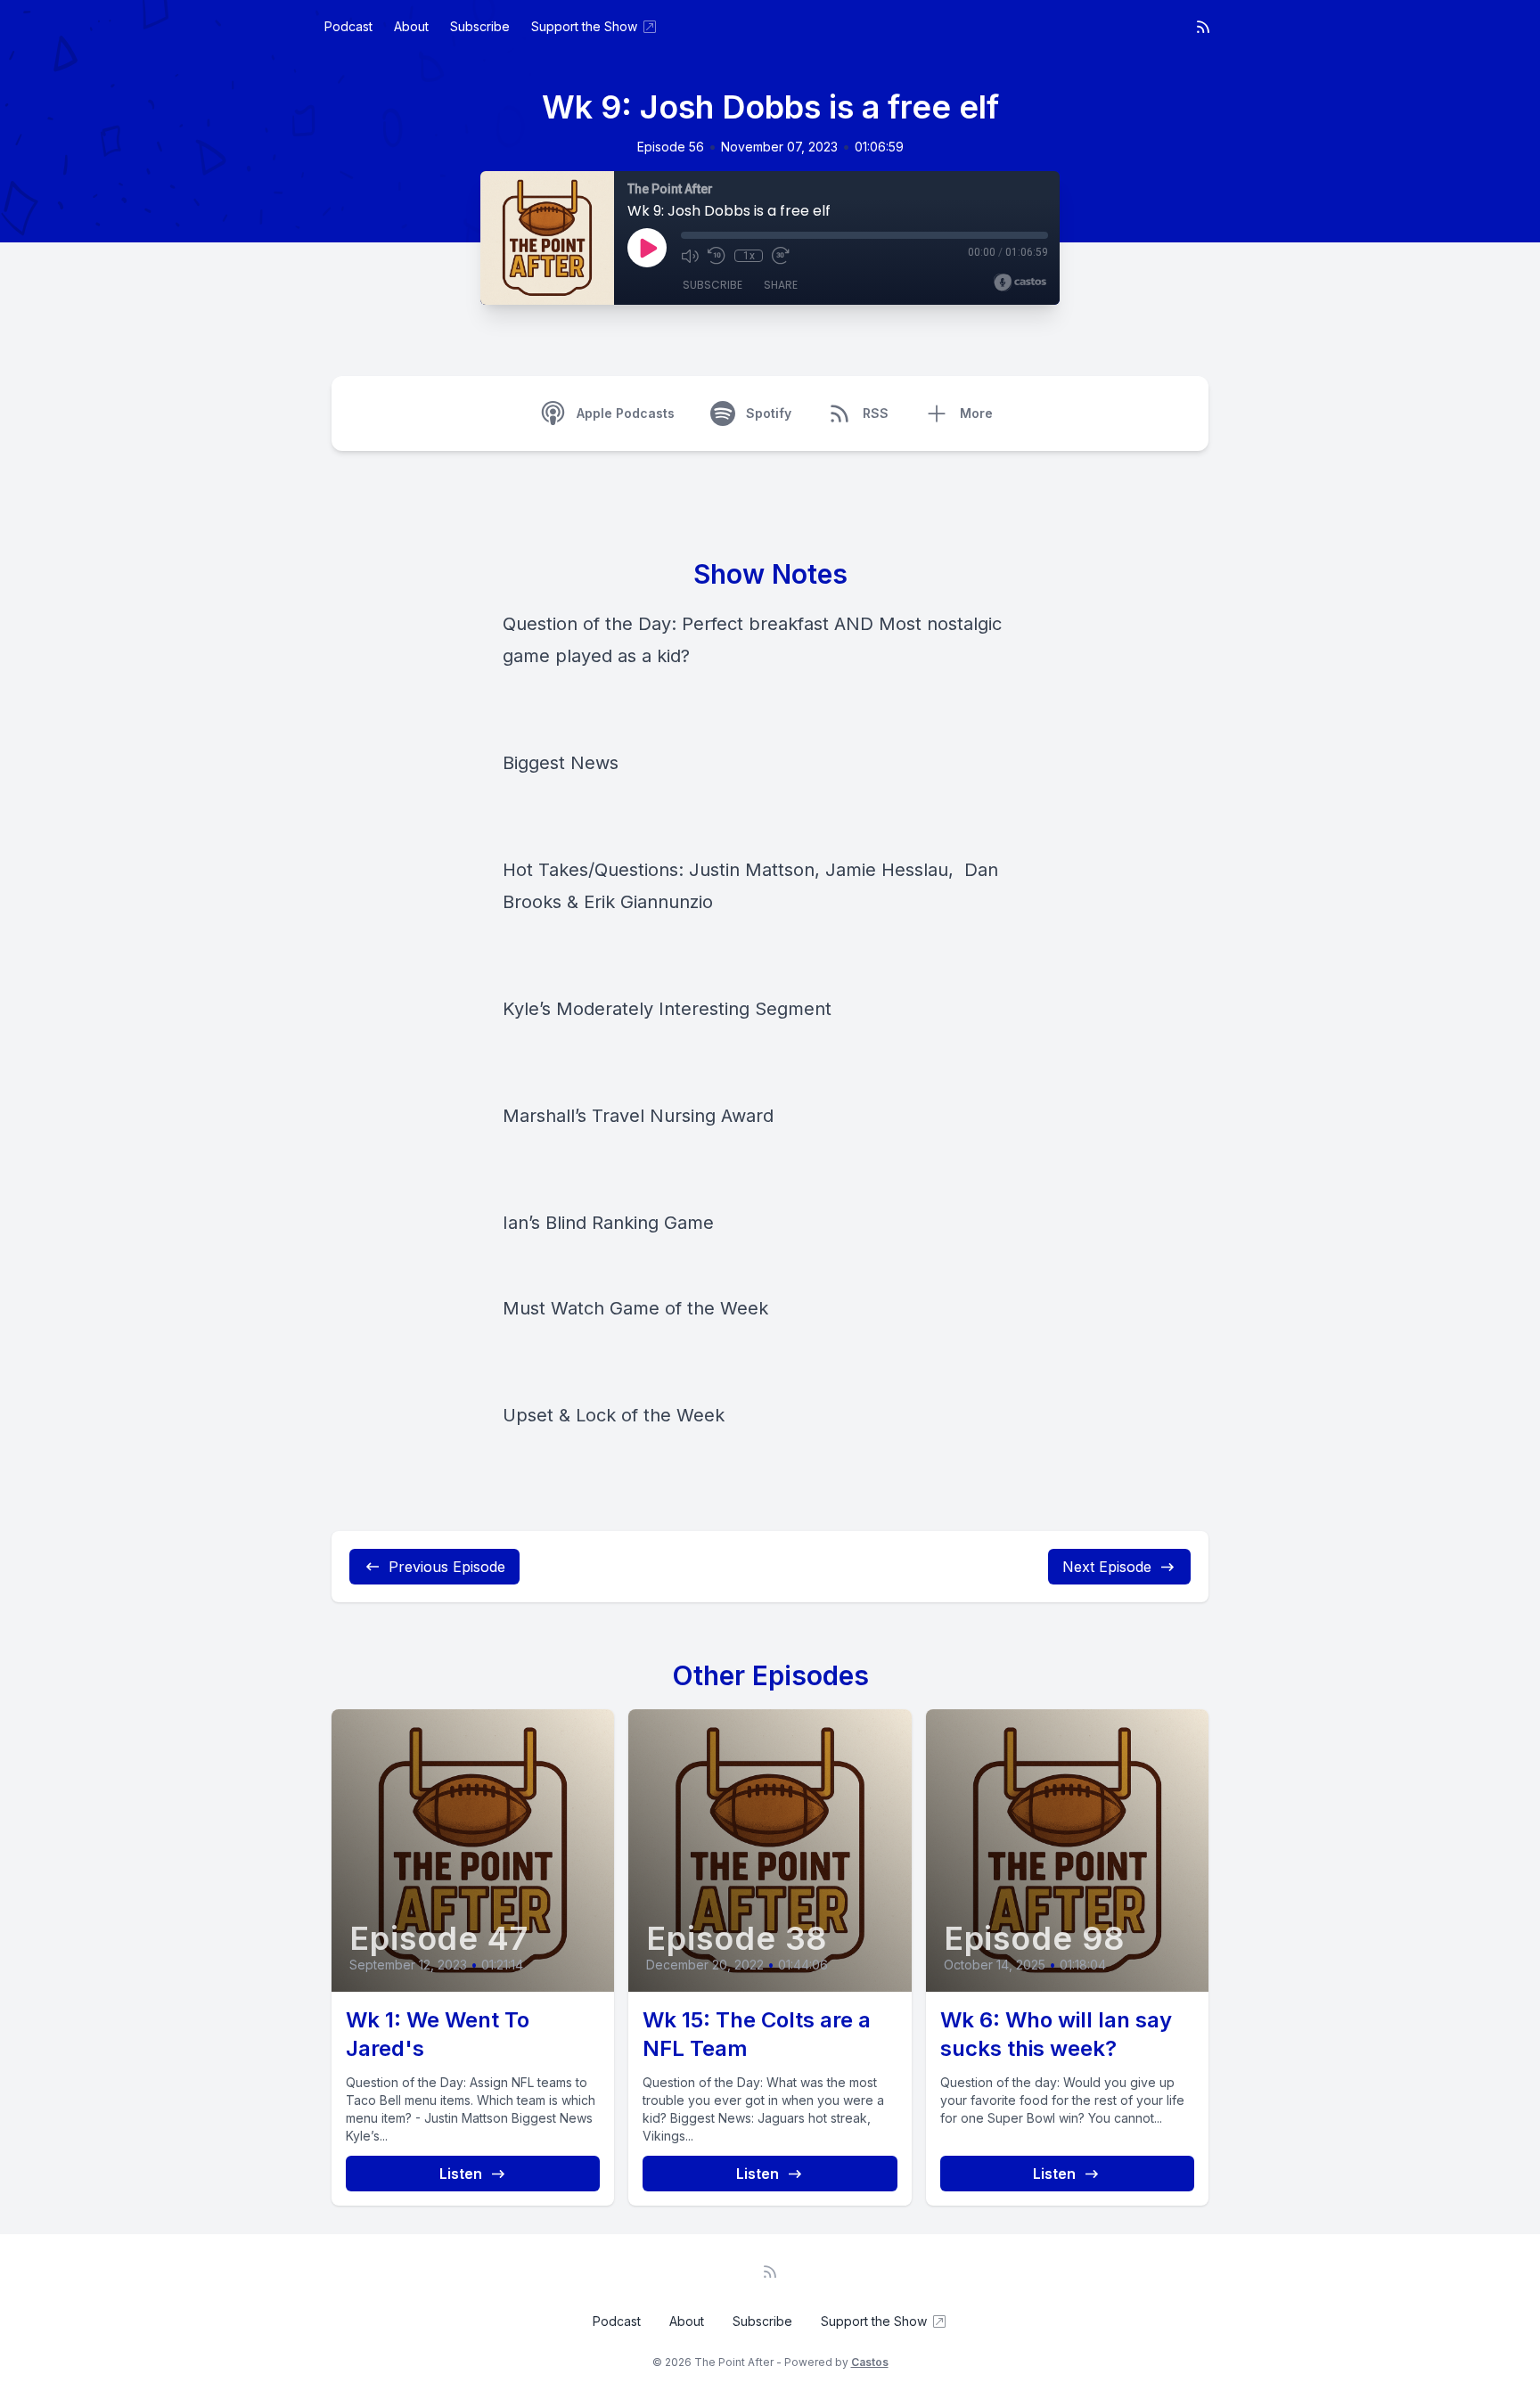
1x (749, 256)
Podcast (348, 26)
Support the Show (584, 26)
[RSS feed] (1203, 27)
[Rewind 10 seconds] (717, 256)
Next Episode (1107, 1567)
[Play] (647, 248)
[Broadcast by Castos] (1020, 282)
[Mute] (690, 256)
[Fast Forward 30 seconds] (781, 256)
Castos (870, 2362)
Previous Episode (447, 1567)
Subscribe (480, 26)
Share (781, 285)
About (411, 26)
